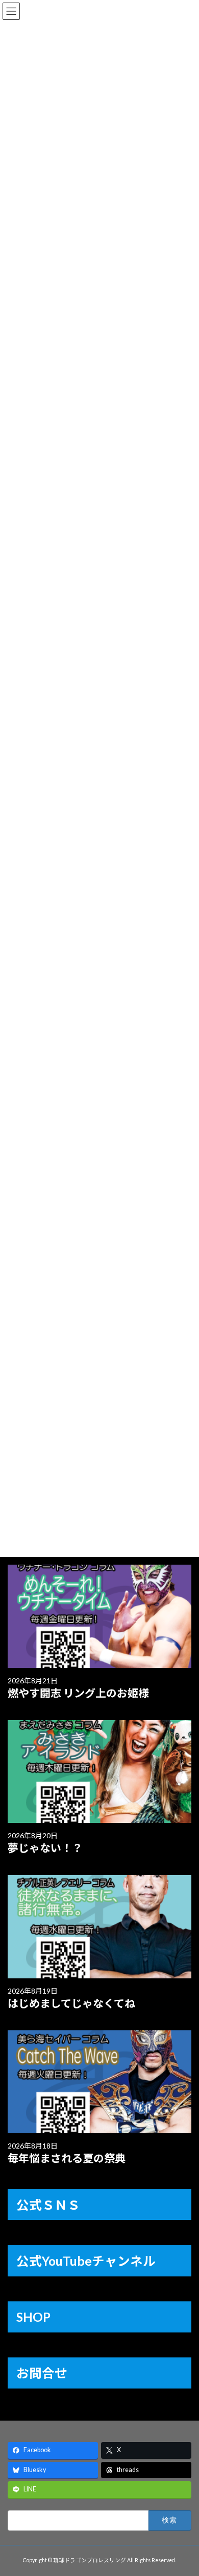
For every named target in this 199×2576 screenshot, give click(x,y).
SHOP (33, 2317)
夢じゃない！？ (45, 1848)
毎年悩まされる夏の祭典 (67, 2158)
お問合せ (42, 2373)
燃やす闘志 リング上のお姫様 (78, 1693)
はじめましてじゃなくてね (71, 2003)
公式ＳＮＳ (48, 2205)
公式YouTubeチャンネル (86, 2261)
